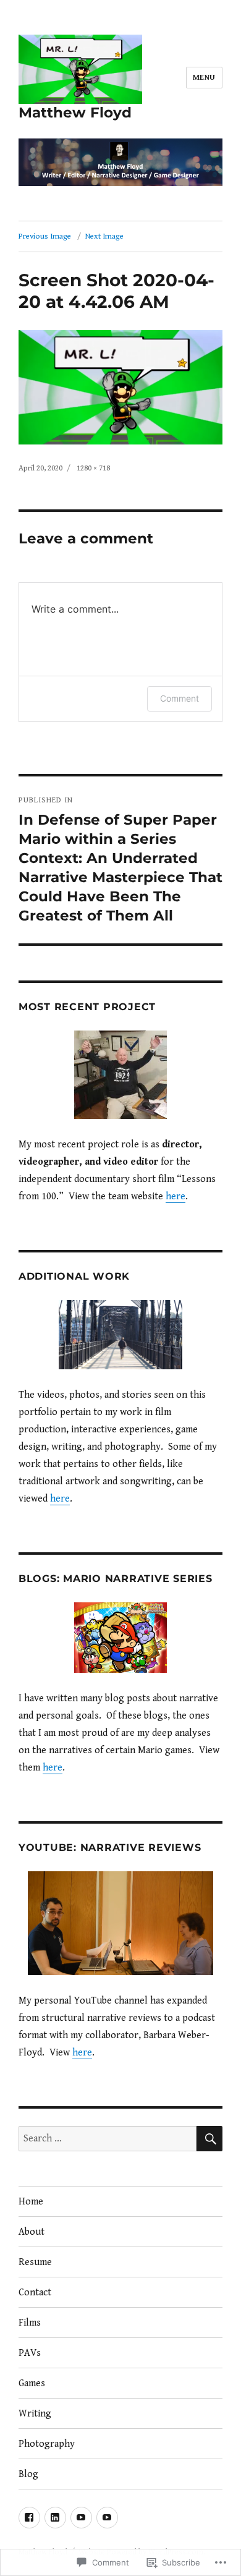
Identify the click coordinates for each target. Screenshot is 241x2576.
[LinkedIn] (55, 2518)
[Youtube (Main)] (81, 2518)
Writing (35, 2414)
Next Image (104, 236)
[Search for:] (108, 2139)
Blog (28, 2474)
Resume (35, 2262)
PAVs (30, 2353)
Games (32, 2383)
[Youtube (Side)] (107, 2518)
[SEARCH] (209, 2139)
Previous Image (45, 236)
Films (30, 2323)
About (32, 2232)
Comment (180, 698)
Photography (47, 2444)
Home (31, 2202)
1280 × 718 (93, 468)
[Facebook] (29, 2518)
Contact (35, 2293)
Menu (204, 78)
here (175, 1197)
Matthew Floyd (75, 113)
